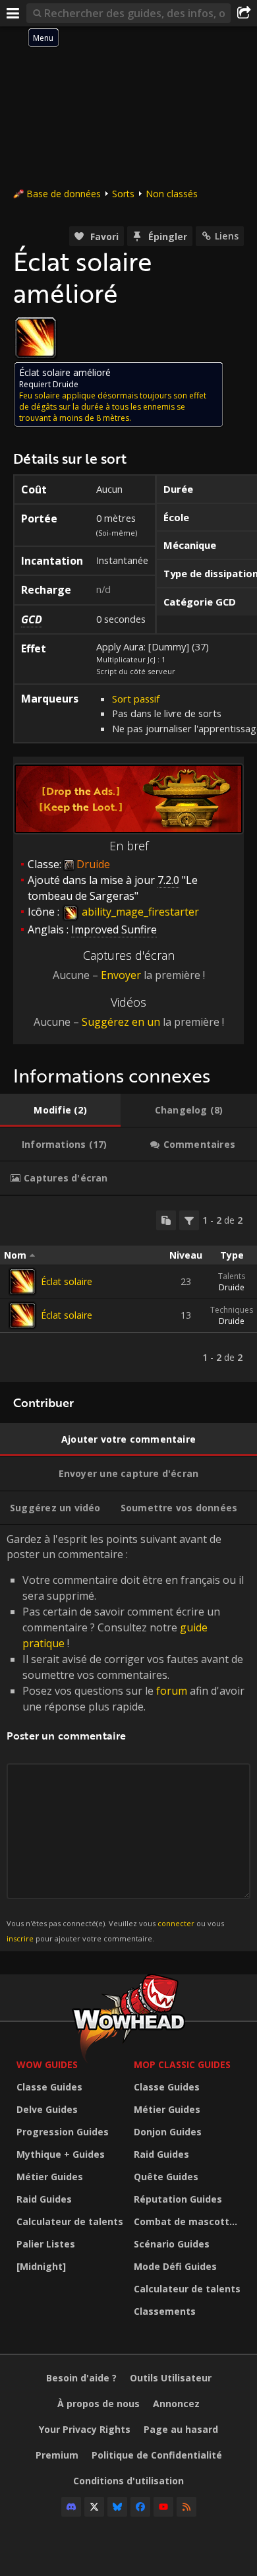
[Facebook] (140, 2507)
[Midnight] (41, 2266)
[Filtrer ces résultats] (189, 1220)
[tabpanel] (128, 1289)
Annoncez (176, 2403)
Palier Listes (46, 2244)
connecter (176, 1923)
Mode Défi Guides (175, 2266)
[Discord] (71, 2507)
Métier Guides (50, 2177)
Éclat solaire (67, 1281)
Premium (57, 2455)
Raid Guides (44, 2199)
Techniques (232, 1310)
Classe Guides (49, 2087)
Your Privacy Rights (85, 2429)
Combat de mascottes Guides (189, 2221)
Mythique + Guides (61, 2154)
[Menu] (13, 13)
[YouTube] (163, 2507)
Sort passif (136, 699)
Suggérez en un (121, 1022)
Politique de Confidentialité (157, 2455)
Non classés (172, 194)
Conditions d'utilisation (128, 2481)
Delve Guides (47, 2109)
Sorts (123, 194)
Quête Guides (166, 2177)
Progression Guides (63, 2132)
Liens (227, 236)
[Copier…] (166, 1220)
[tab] (60, 1110)
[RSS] (186, 2507)
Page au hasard (181, 2429)
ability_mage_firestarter (139, 912)
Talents (232, 1276)
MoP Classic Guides (182, 2064)
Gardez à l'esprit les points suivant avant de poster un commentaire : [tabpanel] (126, 1737)
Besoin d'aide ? (81, 2378)
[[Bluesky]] (117, 2507)
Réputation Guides (178, 2199)
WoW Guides (47, 2064)
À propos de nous (99, 2403)
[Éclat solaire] (22, 1282)
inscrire (20, 1938)
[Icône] (36, 338)
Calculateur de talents (70, 2221)
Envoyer (121, 975)
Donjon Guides (168, 2132)
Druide (232, 1287)
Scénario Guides (172, 2244)
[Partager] (244, 13)
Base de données (64, 194)
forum (172, 1691)
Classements (165, 2311)
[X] (94, 2507)
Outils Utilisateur (171, 2378)
